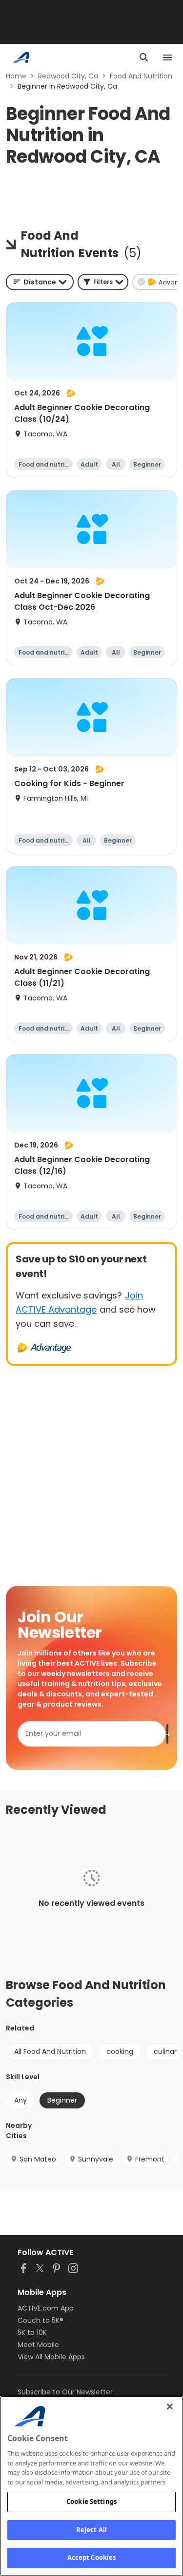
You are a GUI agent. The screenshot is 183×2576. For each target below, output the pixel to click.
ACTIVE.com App (46, 2308)
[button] (103, 282)
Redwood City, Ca (68, 76)
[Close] (170, 2407)
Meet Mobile (38, 2345)
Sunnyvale (96, 2159)
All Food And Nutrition (50, 2051)
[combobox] (40, 282)
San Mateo (38, 2159)
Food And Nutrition (141, 76)
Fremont (150, 2159)
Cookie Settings (91, 2501)
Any (20, 2100)
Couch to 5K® (41, 2320)
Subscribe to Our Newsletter (65, 2392)
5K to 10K (32, 2332)
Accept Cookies (92, 2557)
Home (16, 76)
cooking (120, 2051)
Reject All (91, 2530)
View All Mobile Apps (51, 2357)
